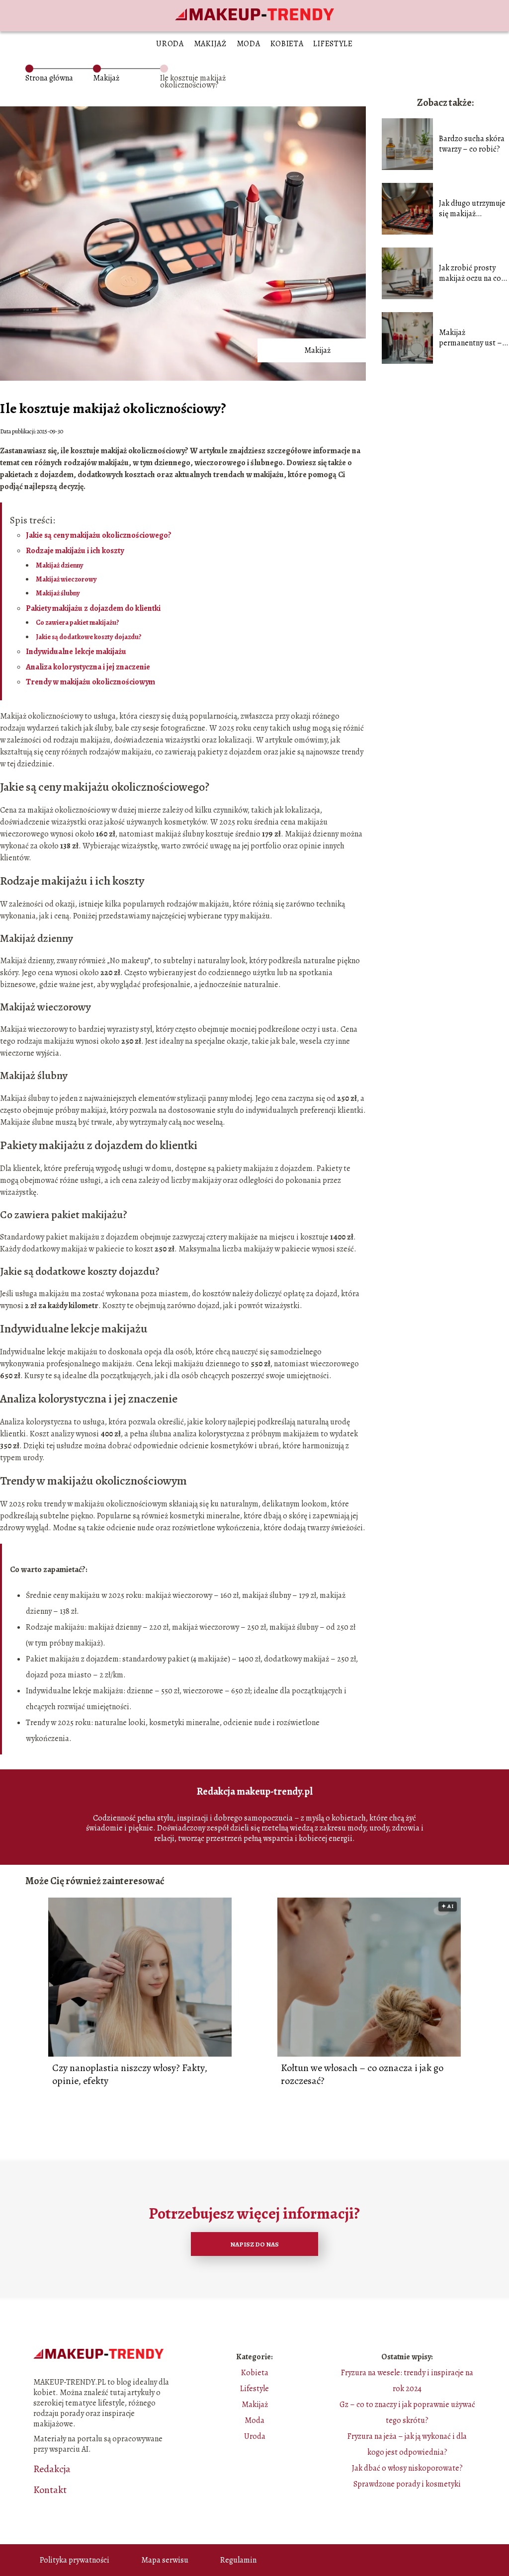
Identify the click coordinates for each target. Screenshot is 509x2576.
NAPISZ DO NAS (254, 2244)
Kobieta (287, 44)
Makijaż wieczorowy (66, 579)
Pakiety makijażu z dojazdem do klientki (93, 608)
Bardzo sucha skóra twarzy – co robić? (472, 144)
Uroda (170, 44)
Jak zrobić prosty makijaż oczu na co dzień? (470, 273)
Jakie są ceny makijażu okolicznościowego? (99, 535)
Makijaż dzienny (60, 565)
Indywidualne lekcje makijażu (76, 652)
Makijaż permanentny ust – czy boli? (470, 338)
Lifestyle (333, 44)
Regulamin (238, 2560)
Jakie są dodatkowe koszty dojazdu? (89, 637)
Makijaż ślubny (58, 593)
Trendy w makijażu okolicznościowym (90, 682)
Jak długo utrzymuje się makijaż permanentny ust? (472, 209)
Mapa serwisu (165, 2560)
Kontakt (50, 2490)
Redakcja (52, 2469)
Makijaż (210, 44)
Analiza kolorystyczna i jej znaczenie (88, 667)
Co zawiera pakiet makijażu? (78, 623)
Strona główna (49, 78)
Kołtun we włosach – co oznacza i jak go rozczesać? (362, 2075)
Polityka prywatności (75, 2560)
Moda (249, 44)
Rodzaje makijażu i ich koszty (75, 551)
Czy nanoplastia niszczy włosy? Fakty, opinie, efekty (130, 2075)
